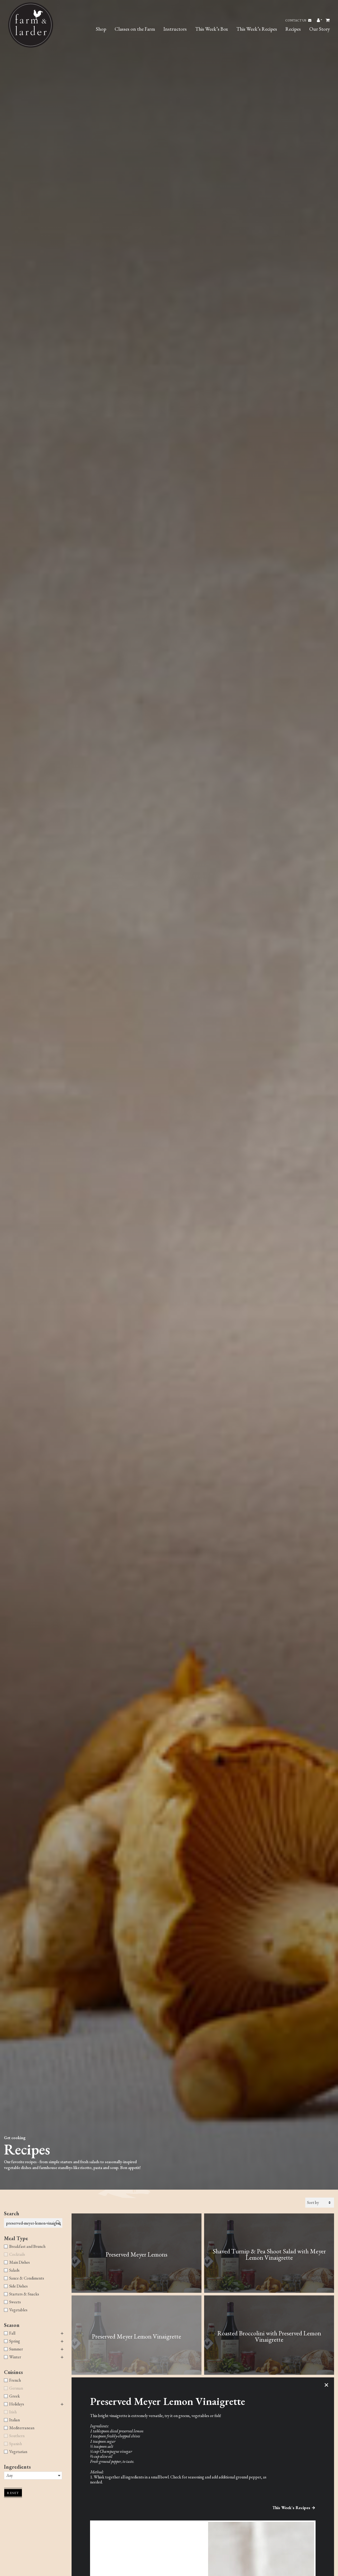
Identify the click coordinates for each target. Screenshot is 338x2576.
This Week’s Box (212, 29)
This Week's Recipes (291, 2508)
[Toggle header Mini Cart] (328, 20)
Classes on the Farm (135, 29)
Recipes (293, 29)
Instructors (175, 29)
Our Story (320, 29)
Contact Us (296, 20)
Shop (101, 29)
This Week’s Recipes (257, 29)
